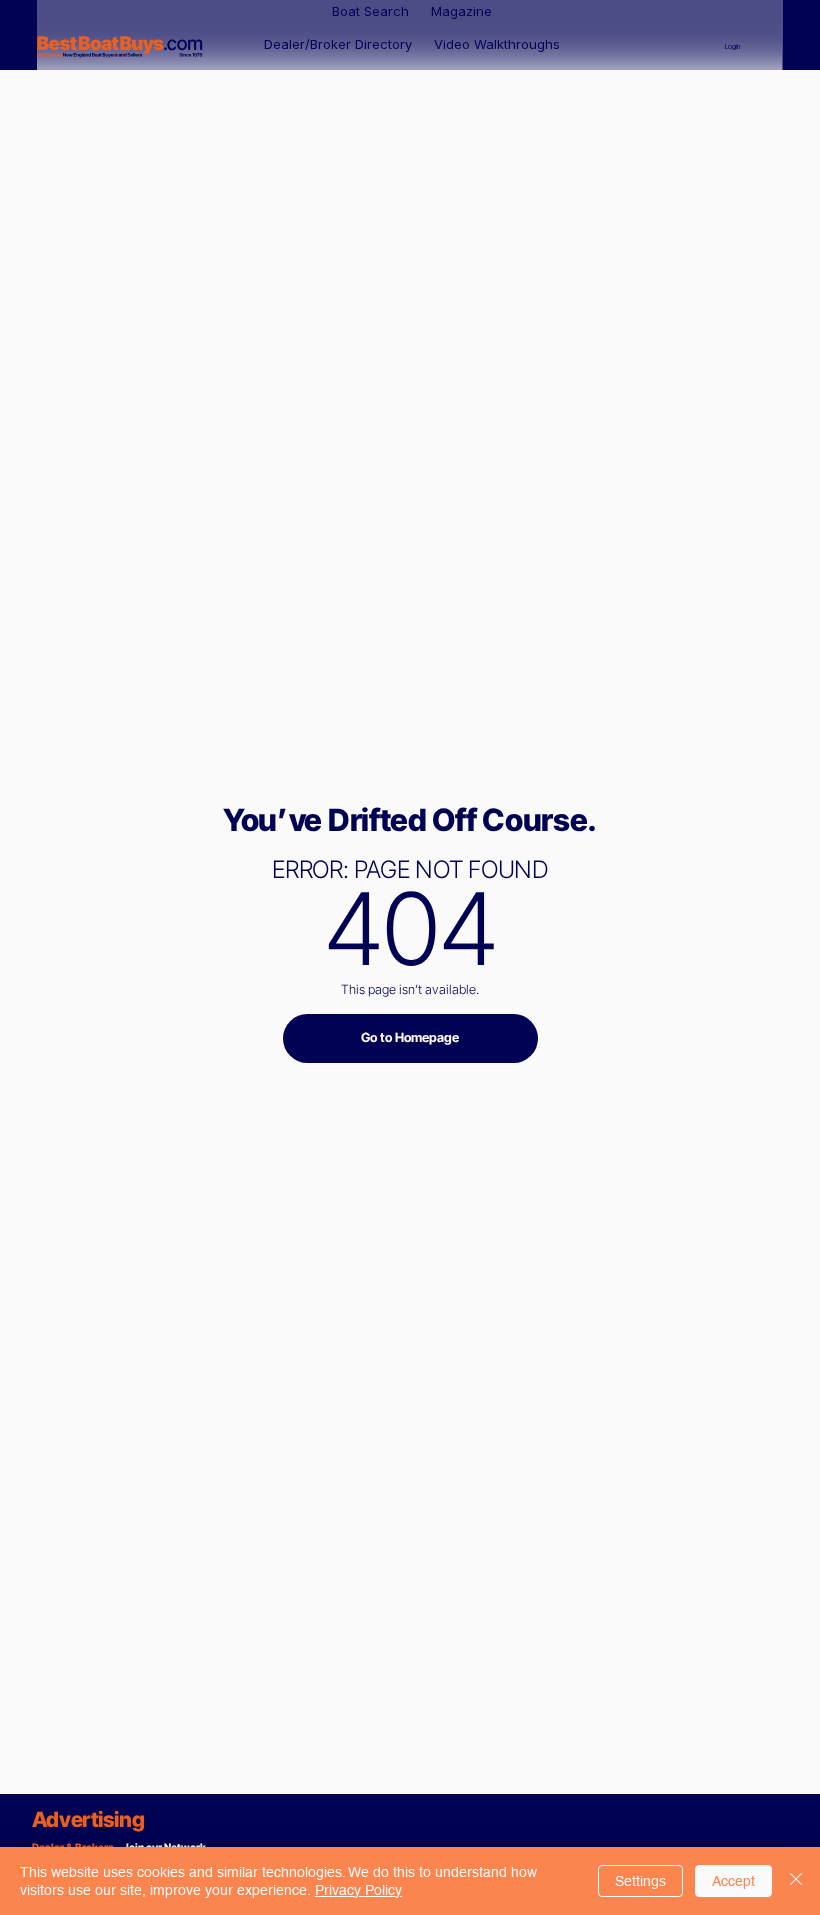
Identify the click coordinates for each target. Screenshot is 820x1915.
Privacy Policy (358, 1890)
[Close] (796, 1881)
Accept (733, 1881)
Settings (640, 1881)
